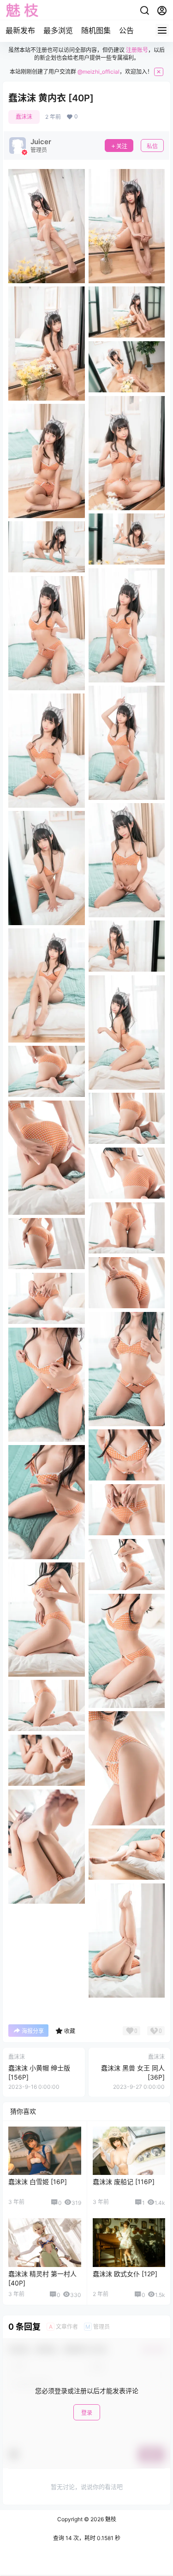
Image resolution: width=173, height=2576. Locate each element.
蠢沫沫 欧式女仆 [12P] (125, 2274)
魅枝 (110, 2519)
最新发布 (20, 30)
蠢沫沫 (24, 117)
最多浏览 (58, 30)
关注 (122, 146)
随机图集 (96, 30)
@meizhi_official (98, 72)
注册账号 (137, 50)
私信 (152, 146)
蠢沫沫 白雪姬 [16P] (38, 2182)
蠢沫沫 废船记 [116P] (124, 2182)
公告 (126, 30)
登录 (87, 2413)
